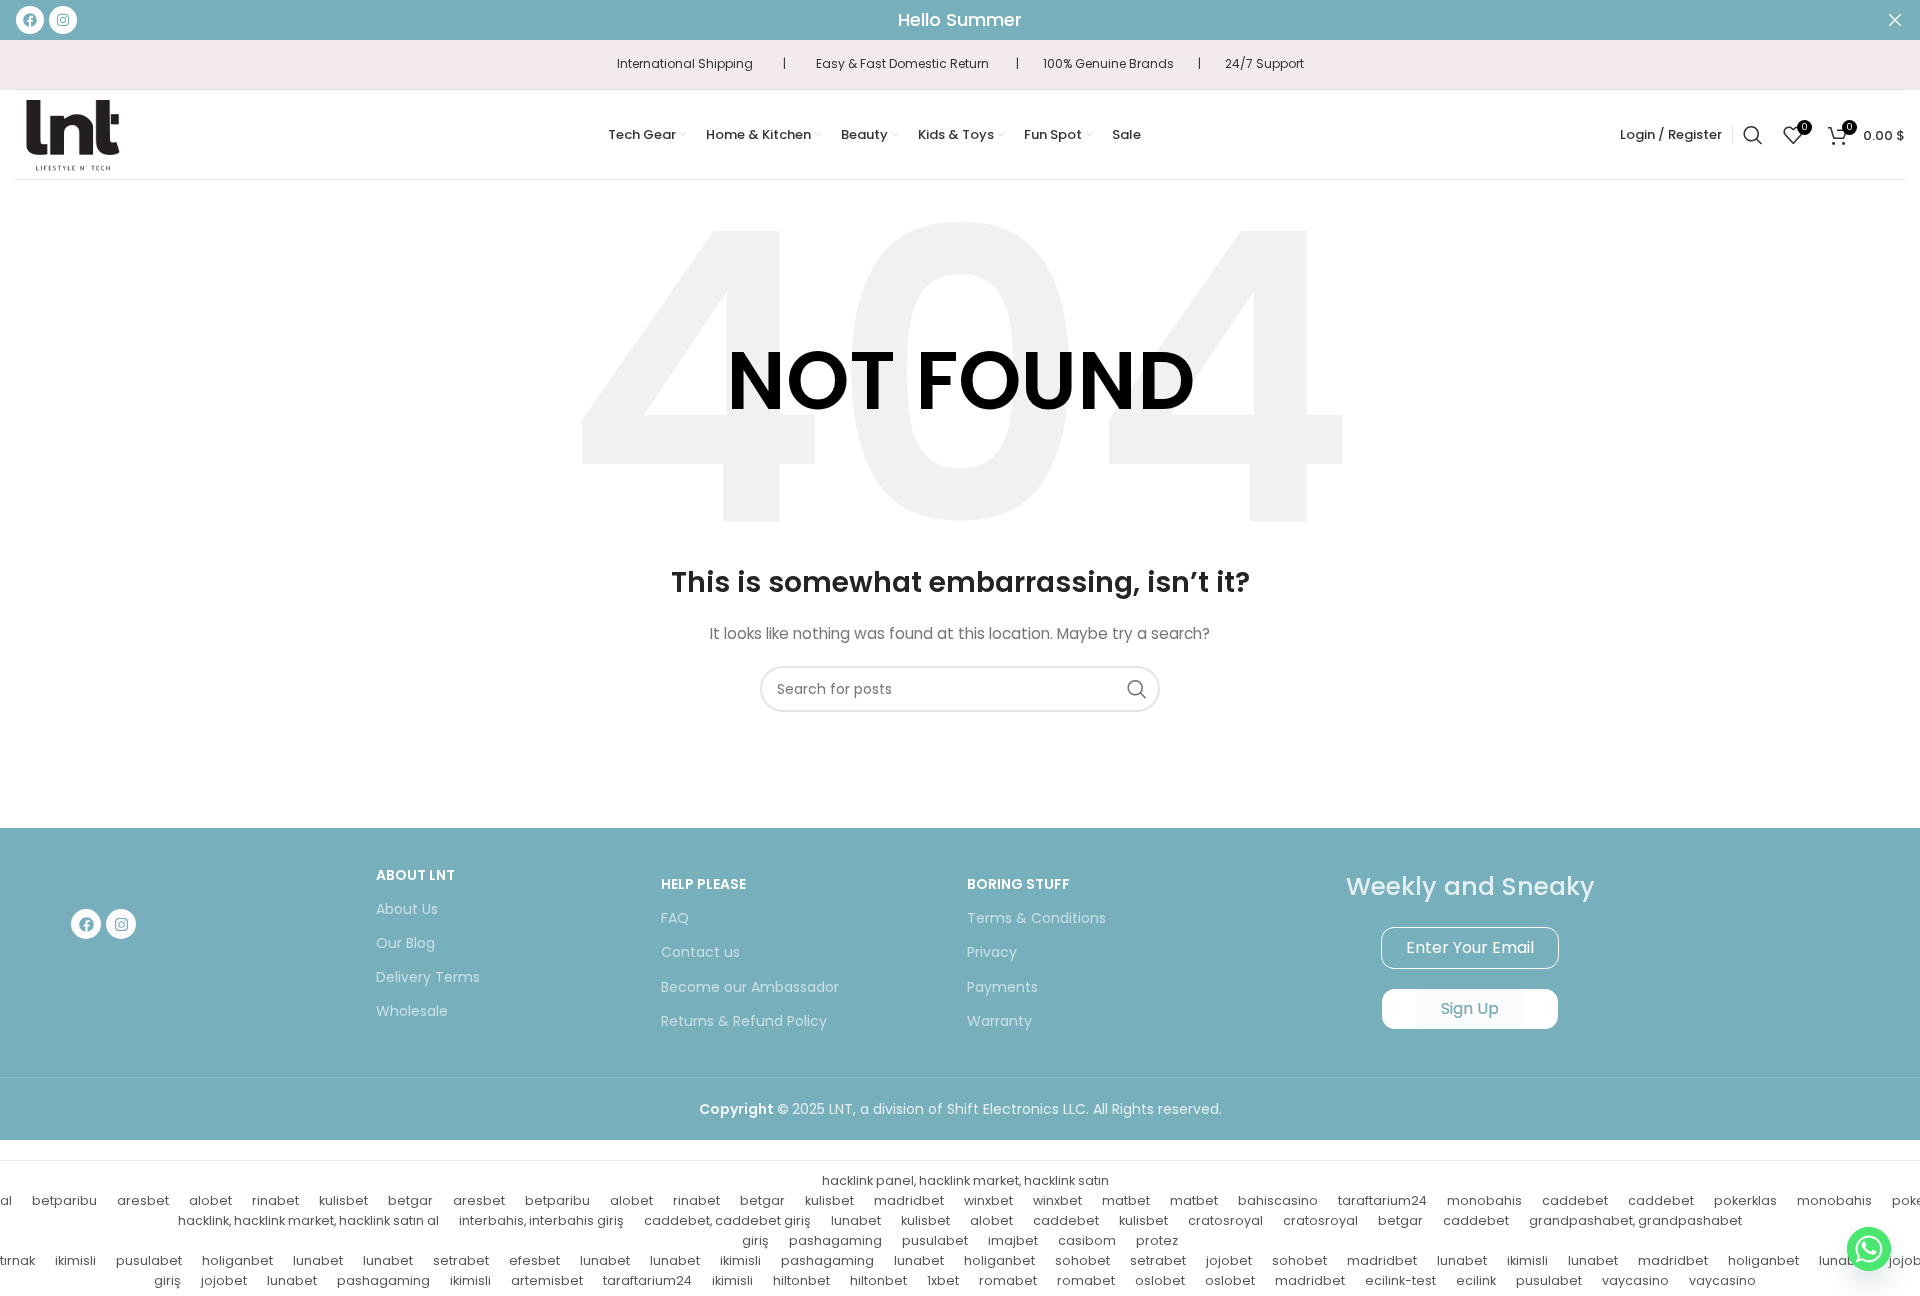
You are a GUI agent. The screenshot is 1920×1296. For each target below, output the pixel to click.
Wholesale (412, 1011)
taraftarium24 (1382, 1200)
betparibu (64, 1200)
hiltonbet (801, 1280)
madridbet (909, 1200)
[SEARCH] (1137, 689)
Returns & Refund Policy (744, 1021)
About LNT (415, 875)
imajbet (1013, 1240)
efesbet (534, 1260)
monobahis (1484, 1200)
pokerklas (1745, 1200)
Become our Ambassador (750, 987)
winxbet (988, 1200)
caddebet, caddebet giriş (727, 1220)
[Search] (1753, 135)
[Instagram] (121, 924)
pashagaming (835, 1240)
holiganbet (237, 1260)
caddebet (1575, 1200)
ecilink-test (1400, 1280)
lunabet (856, 1220)
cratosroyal (1225, 1220)
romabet (1008, 1280)
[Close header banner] (1895, 20)
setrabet (461, 1260)
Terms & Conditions (1036, 918)
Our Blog (405, 943)
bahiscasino (1278, 1200)
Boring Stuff (1018, 884)
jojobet (1229, 1260)
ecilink (1476, 1280)
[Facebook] (86, 924)
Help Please (703, 884)
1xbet (943, 1280)
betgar (410, 1200)
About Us (407, 909)
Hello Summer (960, 19)
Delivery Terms (428, 977)
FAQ (675, 918)
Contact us (700, 952)
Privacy (992, 952)
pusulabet (935, 1240)
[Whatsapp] (1869, 1249)
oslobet (1160, 1280)
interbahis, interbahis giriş (541, 1220)
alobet (210, 1200)
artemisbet (547, 1280)
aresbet (143, 1200)
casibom (1087, 1240)
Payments (1002, 987)
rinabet (275, 1200)
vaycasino (1635, 1280)
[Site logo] (72, 133)
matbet (1126, 1200)
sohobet (1082, 1260)
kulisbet (343, 1200)
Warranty (999, 1021)
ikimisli (75, 1260)
